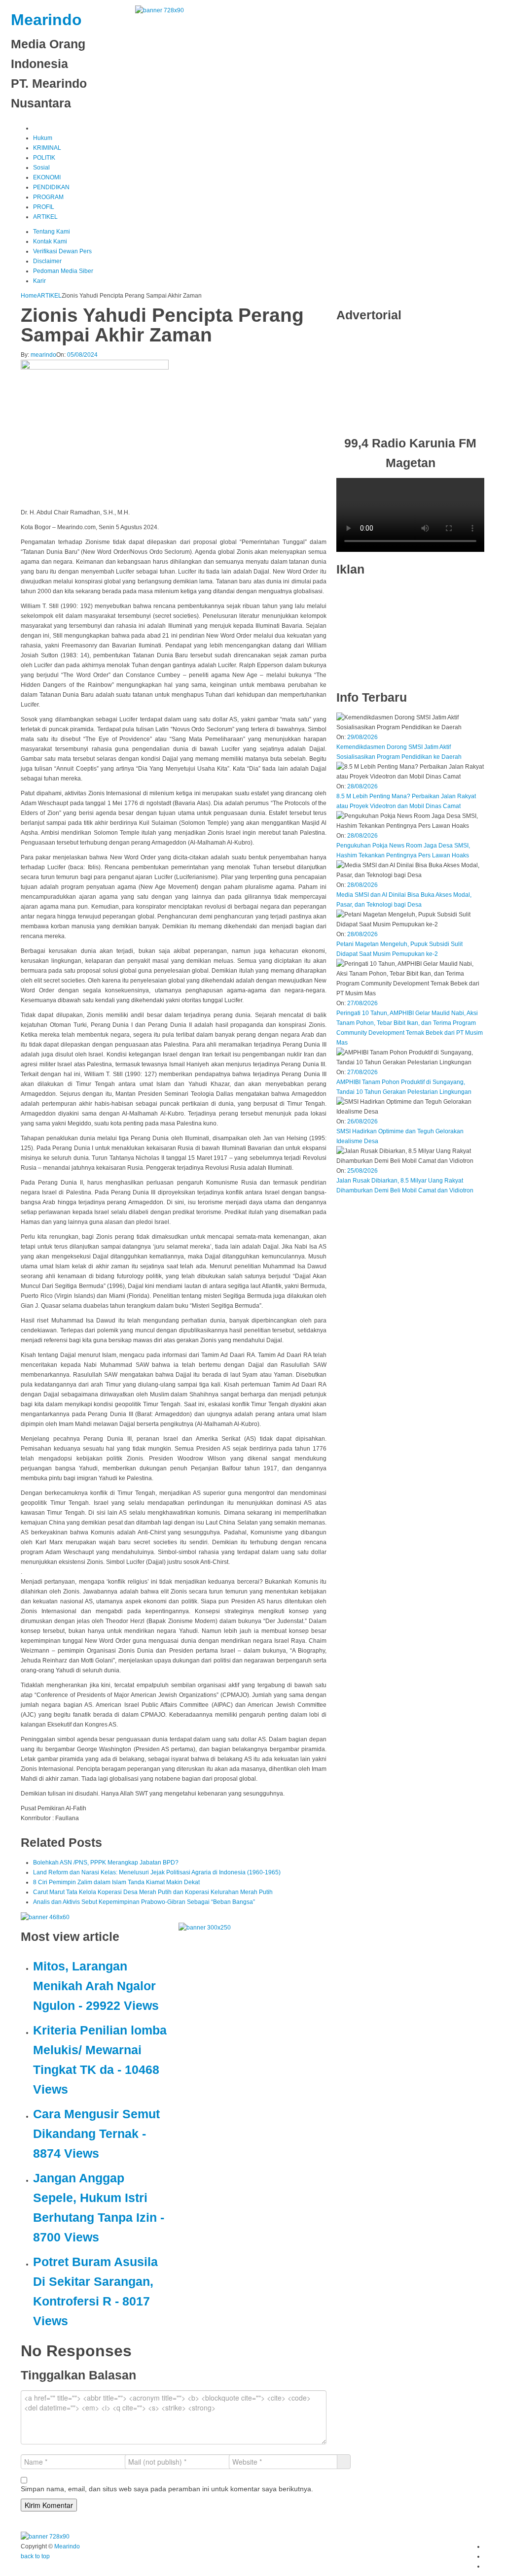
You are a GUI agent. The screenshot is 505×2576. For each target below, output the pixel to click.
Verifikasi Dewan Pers (62, 251)
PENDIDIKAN (51, 187)
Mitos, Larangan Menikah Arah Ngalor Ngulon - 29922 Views (96, 1986)
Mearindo (46, 20)
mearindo (43, 355)
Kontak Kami (50, 241)
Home (29, 296)
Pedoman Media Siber (63, 271)
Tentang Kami (52, 232)
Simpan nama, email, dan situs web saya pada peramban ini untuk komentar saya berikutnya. (167, 2489)
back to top (35, 2556)
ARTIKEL (45, 217)
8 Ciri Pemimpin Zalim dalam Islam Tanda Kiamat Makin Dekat (116, 1882)
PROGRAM (48, 197)
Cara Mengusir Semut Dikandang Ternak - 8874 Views (96, 2134)
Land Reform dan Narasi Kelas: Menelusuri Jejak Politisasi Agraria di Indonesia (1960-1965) (157, 1872)
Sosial (41, 168)
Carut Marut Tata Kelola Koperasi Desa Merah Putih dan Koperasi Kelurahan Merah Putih (153, 1892)
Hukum (43, 138)
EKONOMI (47, 177)
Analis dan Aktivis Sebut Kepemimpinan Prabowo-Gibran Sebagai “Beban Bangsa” (144, 1902)
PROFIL (44, 207)
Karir (39, 281)
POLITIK (44, 158)
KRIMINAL (47, 148)
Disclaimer (47, 261)
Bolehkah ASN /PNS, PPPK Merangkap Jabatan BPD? (106, 1863)
